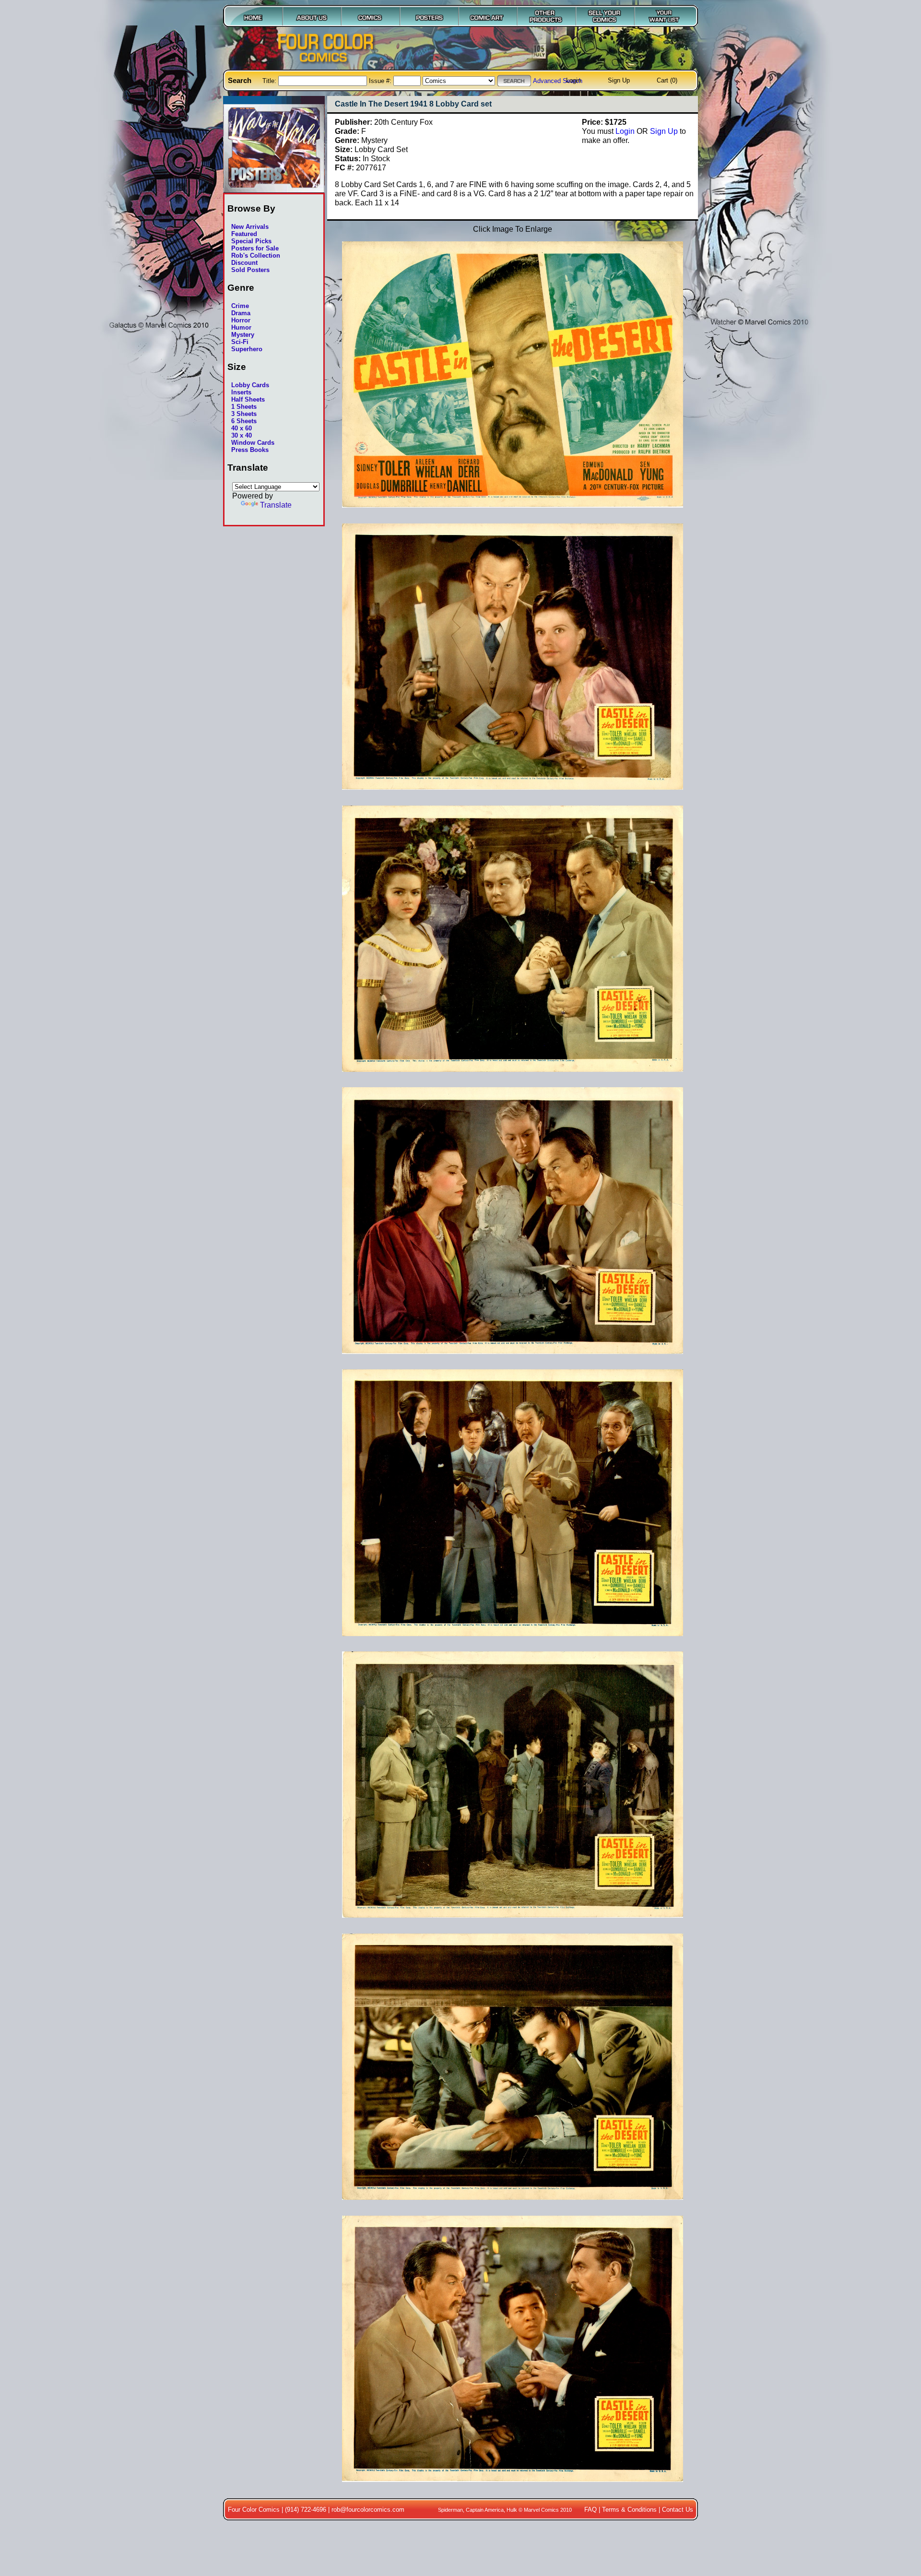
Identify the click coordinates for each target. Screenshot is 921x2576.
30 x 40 (242, 435)
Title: (270, 81)
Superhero (247, 349)
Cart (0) (667, 80)
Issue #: (381, 81)
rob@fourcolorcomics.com (368, 2510)
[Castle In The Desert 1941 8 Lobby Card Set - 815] (513, 1077)
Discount (244, 263)
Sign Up (619, 80)
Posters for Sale (255, 248)
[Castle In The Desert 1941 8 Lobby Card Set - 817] (513, 1641)
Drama (241, 313)
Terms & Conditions (629, 2510)
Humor (241, 327)
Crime (240, 306)
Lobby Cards (250, 385)
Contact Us (678, 2510)
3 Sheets (244, 414)
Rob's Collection (256, 255)
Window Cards (253, 443)
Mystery (243, 335)
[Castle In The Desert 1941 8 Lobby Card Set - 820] (513, 2487)
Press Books (250, 450)
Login (573, 80)
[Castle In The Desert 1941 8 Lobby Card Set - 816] (513, 1359)
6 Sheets (244, 421)
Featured (244, 234)
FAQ (590, 2510)
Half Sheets (248, 399)
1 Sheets (244, 407)
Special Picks (251, 241)
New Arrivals (250, 227)
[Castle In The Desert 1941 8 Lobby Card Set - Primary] (513, 513)
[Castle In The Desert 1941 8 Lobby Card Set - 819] (513, 2205)
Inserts (241, 392)
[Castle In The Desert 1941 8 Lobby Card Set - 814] (513, 795)
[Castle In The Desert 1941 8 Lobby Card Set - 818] (513, 1923)
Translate (276, 505)
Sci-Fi (240, 342)
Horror (241, 320)
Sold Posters (250, 270)
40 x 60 (242, 428)
